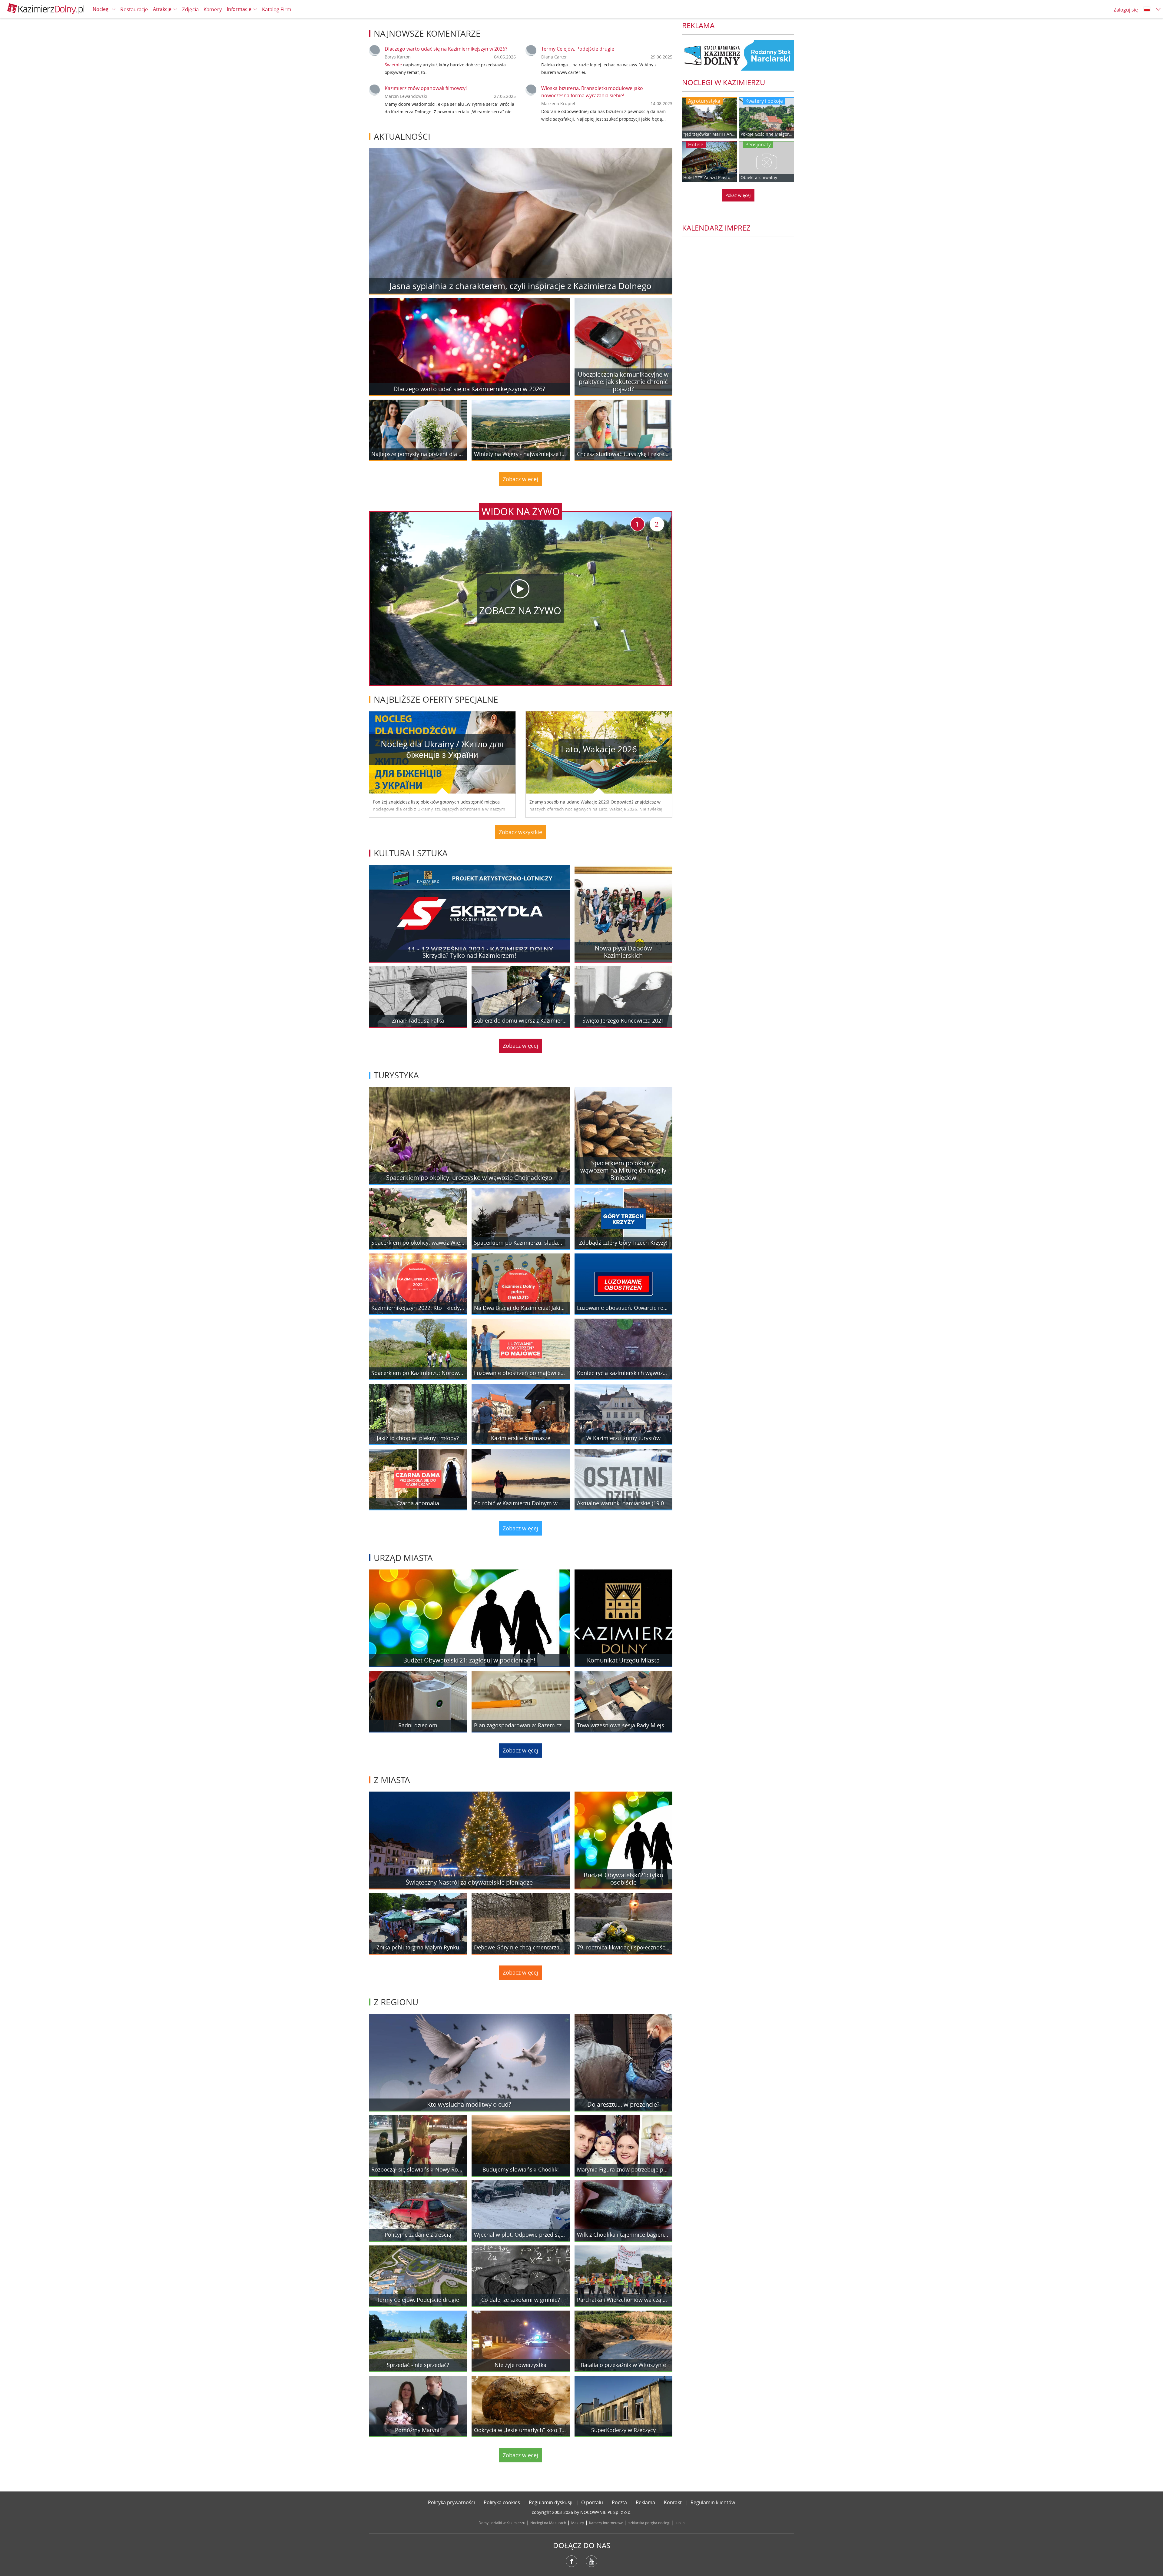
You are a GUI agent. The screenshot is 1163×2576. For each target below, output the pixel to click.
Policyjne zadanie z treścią (418, 2235)
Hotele (696, 145)
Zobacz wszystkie (520, 832)
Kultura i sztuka (411, 853)
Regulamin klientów (713, 2502)
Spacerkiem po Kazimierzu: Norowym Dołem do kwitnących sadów (418, 1373)
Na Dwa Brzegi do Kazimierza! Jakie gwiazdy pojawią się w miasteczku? (520, 1308)
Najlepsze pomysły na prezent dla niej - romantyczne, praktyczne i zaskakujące (418, 454)
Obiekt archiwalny (759, 178)
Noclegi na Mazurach (548, 2523)
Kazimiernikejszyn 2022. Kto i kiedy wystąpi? (418, 1308)
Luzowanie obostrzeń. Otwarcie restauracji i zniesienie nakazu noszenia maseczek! (623, 1308)
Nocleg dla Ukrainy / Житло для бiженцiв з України (442, 749)
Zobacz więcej (520, 479)
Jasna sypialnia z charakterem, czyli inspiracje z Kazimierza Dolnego (520, 286)
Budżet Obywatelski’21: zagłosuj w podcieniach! (469, 1660)
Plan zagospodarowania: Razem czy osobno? (520, 1726)
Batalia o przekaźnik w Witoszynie (623, 2365)
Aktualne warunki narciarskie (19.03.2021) (623, 1503)
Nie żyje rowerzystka (520, 2365)
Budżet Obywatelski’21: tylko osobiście (623, 1879)
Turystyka (396, 1075)
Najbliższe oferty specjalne (436, 699)
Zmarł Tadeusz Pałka (418, 1021)
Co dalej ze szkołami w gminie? (521, 2300)
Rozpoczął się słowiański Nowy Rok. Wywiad (418, 2170)
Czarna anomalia (418, 1503)
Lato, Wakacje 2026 (599, 749)
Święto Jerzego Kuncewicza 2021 (623, 1021)
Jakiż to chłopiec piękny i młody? (418, 1438)
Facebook (572, 2561)
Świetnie (393, 65)
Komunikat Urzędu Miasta (623, 1660)
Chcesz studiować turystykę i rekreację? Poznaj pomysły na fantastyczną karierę (623, 454)
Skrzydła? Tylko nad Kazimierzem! (469, 955)
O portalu (592, 2502)
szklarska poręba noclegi (649, 2523)
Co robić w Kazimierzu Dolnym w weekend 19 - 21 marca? (520, 1503)
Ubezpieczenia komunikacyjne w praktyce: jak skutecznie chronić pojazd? (623, 382)
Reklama (645, 2502)
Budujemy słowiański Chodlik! (521, 2170)
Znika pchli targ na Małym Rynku (418, 1948)
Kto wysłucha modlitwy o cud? (469, 2104)
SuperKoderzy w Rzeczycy (623, 2430)
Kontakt (673, 2502)
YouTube (591, 2561)
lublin (680, 2523)
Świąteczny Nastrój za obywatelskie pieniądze (469, 1882)
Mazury (578, 2523)
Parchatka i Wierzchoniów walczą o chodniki (623, 2300)
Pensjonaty (758, 145)
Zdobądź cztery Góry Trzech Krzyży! (623, 1243)
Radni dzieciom (418, 1726)
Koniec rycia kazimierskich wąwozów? (623, 1373)
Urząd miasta (403, 1558)
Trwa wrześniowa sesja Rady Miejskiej (623, 1726)
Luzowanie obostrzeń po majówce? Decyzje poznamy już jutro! (520, 1373)
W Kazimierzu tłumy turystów (623, 1438)
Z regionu (396, 2002)
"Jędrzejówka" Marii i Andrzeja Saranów (709, 134)
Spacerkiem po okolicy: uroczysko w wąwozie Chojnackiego (469, 1178)
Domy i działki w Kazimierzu (502, 2523)
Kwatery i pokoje (764, 101)
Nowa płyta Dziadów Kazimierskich (623, 952)
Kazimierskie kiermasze (521, 1438)
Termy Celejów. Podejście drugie (578, 49)
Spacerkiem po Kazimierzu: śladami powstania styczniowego (520, 1243)
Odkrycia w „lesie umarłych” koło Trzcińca (520, 2430)
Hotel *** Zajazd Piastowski (709, 178)
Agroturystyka (704, 101)
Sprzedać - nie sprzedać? (418, 2365)
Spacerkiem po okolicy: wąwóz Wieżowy (418, 1243)
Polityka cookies (502, 2502)
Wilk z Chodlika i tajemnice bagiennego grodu (623, 2235)
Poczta (619, 2502)
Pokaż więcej (738, 195)
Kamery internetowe (606, 2523)
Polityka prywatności (451, 2502)
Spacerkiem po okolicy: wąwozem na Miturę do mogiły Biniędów (623, 1170)
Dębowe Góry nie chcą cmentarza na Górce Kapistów (520, 1948)
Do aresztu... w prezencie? (623, 2104)
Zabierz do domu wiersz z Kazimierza (520, 1021)
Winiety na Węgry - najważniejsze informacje (520, 454)
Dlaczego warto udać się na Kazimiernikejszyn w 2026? (446, 49)
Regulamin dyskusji (551, 2502)
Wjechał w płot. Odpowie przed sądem (520, 2235)
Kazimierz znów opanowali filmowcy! (426, 88)
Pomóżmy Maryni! (418, 2430)
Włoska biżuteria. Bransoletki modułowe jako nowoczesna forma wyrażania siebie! (592, 92)
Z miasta (392, 1780)
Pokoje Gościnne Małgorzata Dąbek (767, 134)
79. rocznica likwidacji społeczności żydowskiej (623, 1948)
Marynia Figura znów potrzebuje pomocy (623, 2170)
